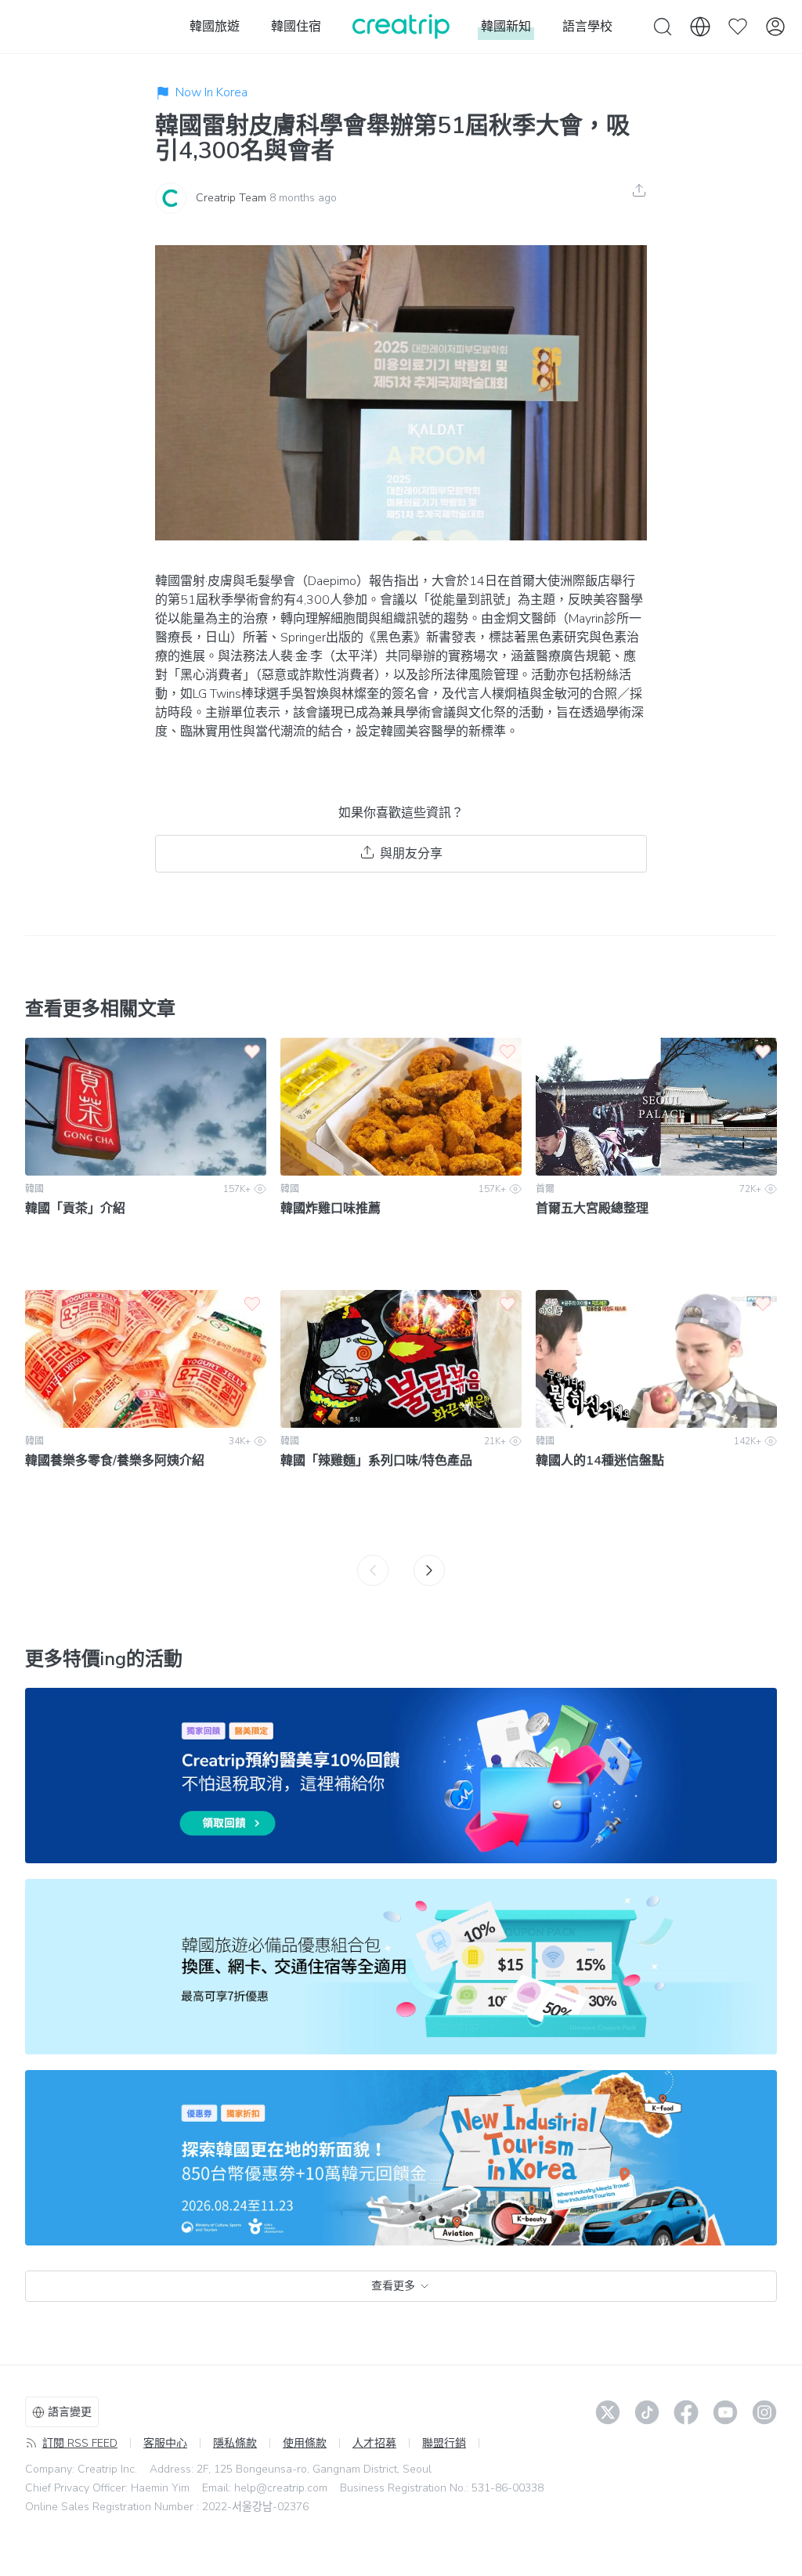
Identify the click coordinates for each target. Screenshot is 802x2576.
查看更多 (393, 2286)
